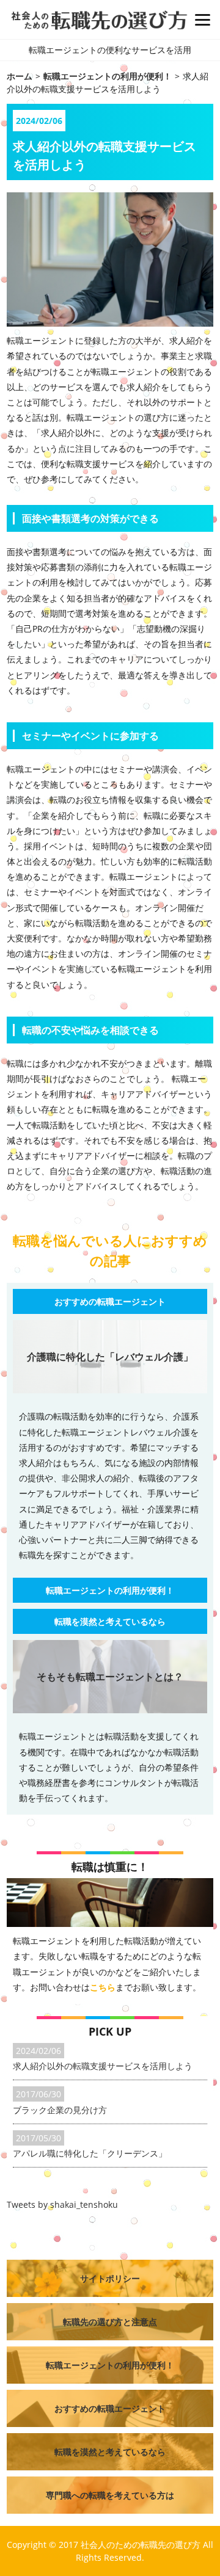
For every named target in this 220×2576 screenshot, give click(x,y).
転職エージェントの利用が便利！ (110, 1590)
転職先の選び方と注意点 (110, 2322)
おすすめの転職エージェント (110, 1301)
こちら (103, 1987)
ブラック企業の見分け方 (60, 2110)
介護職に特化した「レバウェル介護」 (110, 1357)
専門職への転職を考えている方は (110, 2495)
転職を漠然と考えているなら (110, 1621)
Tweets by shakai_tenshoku (62, 2204)
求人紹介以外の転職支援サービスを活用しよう (103, 2066)
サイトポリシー (110, 2278)
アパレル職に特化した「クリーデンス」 (90, 2153)
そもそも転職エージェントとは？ (110, 1677)
